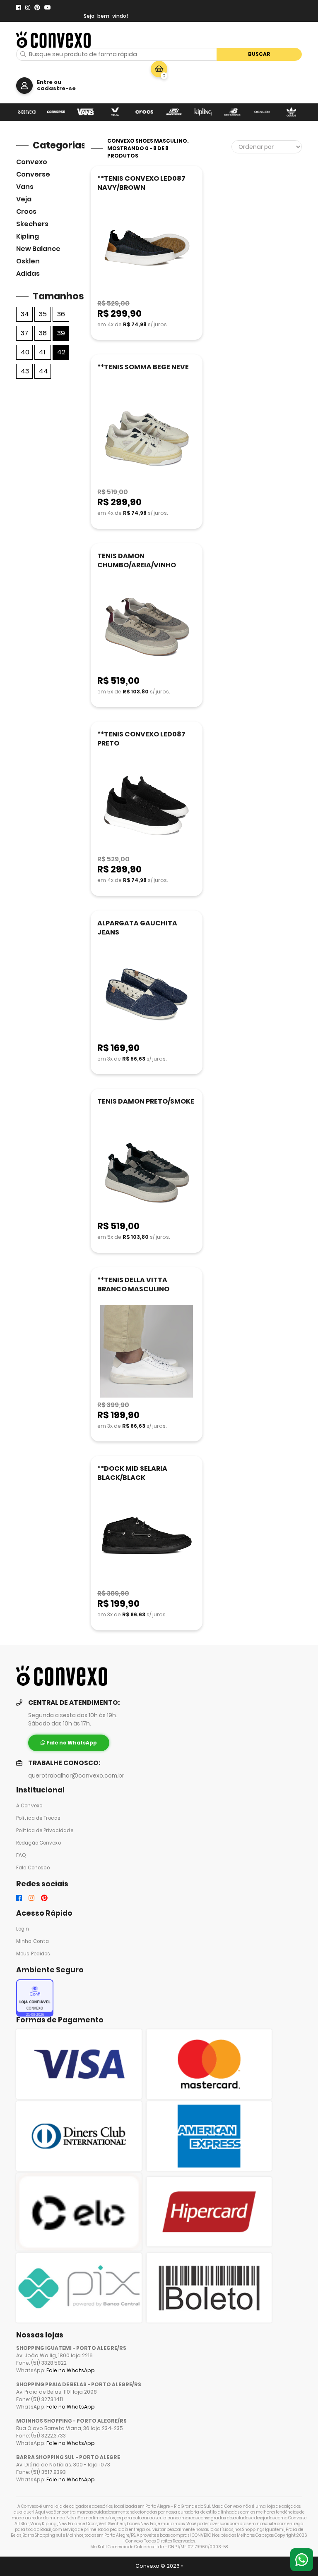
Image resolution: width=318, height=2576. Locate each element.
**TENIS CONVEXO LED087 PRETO (141, 739)
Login (23, 1929)
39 (61, 333)
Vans (25, 187)
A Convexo (29, 1806)
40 (25, 352)
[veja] (115, 112)
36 (61, 314)
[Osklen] (262, 112)
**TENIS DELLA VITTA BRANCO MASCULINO (133, 1284)
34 (25, 314)
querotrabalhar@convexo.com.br (76, 1776)
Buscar (259, 54)
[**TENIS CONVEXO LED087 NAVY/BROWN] (147, 250)
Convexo (32, 162)
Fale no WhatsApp (71, 2370)
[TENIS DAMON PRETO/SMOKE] (147, 1173)
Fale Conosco (33, 1868)
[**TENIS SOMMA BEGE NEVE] (147, 439)
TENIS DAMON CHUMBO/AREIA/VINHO (137, 560)
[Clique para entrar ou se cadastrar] (24, 86)
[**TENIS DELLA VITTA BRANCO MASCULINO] (147, 1352)
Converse (33, 174)
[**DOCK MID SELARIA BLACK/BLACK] (147, 1540)
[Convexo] (27, 112)
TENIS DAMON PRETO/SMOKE (146, 1101)
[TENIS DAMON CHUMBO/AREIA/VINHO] (147, 628)
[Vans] (86, 112)
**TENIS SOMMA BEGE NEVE (143, 367)
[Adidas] (291, 112)
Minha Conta (33, 1941)
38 (43, 333)
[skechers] (174, 112)
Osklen (28, 261)
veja (24, 199)
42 (61, 352)
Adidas (28, 274)
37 (24, 333)
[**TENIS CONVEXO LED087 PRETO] (147, 806)
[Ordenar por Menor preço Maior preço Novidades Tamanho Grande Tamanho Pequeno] (267, 147)
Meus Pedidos (33, 1954)
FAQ (21, 1855)
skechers (32, 224)
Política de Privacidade (45, 1830)
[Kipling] (203, 112)
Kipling (28, 236)
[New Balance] (232, 112)
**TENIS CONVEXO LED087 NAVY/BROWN (141, 183)
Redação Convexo (39, 1843)
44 (43, 371)
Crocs (26, 211)
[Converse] (56, 112)
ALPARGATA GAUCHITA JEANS (137, 928)
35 (43, 314)
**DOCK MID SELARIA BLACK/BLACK (132, 1473)
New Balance (38, 249)
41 (42, 352)
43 (25, 371)
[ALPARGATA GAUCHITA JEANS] (147, 995)
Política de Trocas (38, 1818)
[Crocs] (144, 112)
